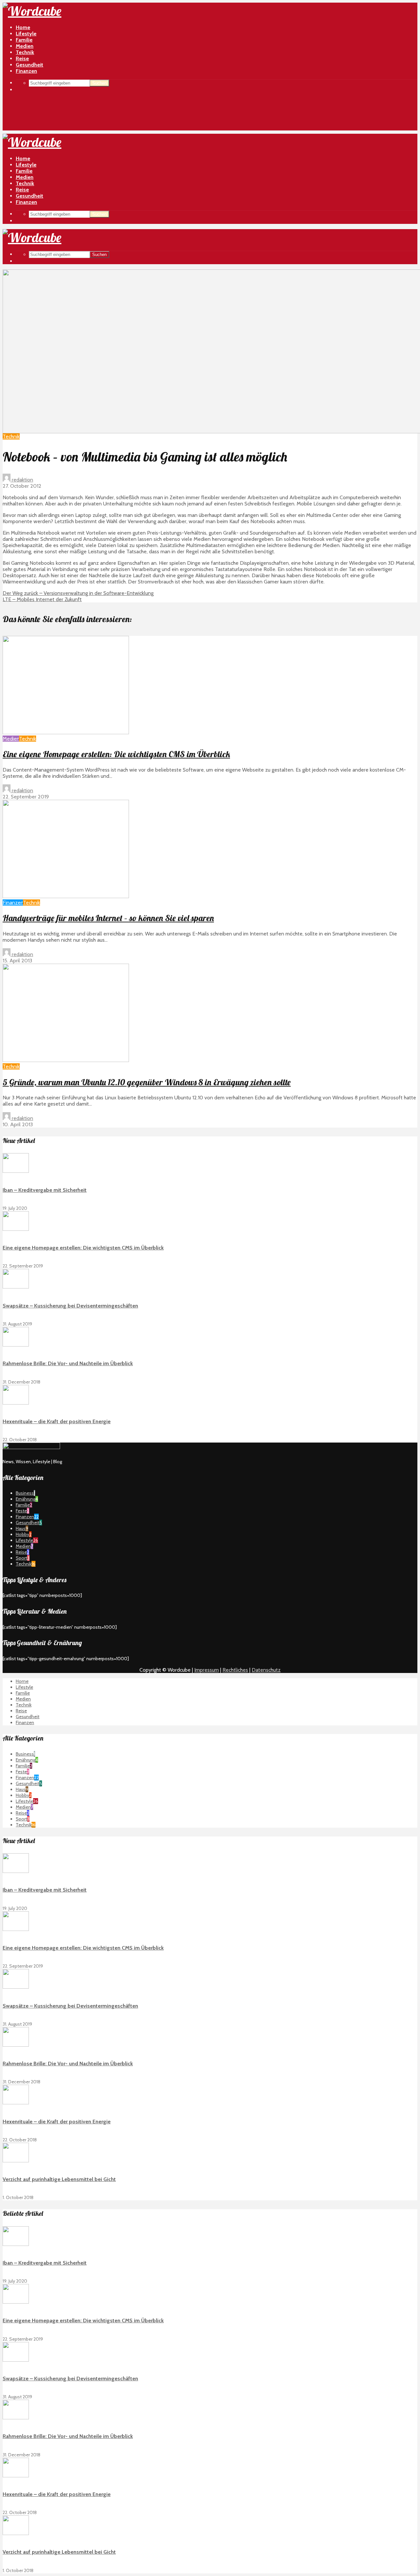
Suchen (99, 214)
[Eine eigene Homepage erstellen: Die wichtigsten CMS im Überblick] (66, 732)
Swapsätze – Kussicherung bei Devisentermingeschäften (70, 1306)
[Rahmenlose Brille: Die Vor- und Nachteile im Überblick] (16, 1345)
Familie (24, 171)
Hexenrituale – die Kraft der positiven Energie (57, 1421)
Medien (25, 177)
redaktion (22, 480)
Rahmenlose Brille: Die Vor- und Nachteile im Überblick (68, 1363)
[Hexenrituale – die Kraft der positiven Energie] (16, 1403)
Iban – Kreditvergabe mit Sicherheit (45, 1190)
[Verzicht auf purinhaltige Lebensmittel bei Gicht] (16, 2161)
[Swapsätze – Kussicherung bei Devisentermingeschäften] (16, 1287)
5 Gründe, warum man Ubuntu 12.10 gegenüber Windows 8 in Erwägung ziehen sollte (147, 1082)
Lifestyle (26, 34)
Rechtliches (235, 1670)
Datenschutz (266, 1670)
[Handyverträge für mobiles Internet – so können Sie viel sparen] (66, 896)
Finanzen (26, 202)
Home (23, 27)
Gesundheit (30, 196)
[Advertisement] (210, 85)
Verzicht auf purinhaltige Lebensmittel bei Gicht (59, 2179)
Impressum (207, 1670)
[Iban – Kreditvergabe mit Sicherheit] (16, 1171)
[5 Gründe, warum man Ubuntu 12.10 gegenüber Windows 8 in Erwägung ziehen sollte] (66, 1060)
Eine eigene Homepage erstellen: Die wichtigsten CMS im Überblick (116, 754)
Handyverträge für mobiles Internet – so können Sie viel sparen (108, 918)
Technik (25, 183)
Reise (22, 190)
